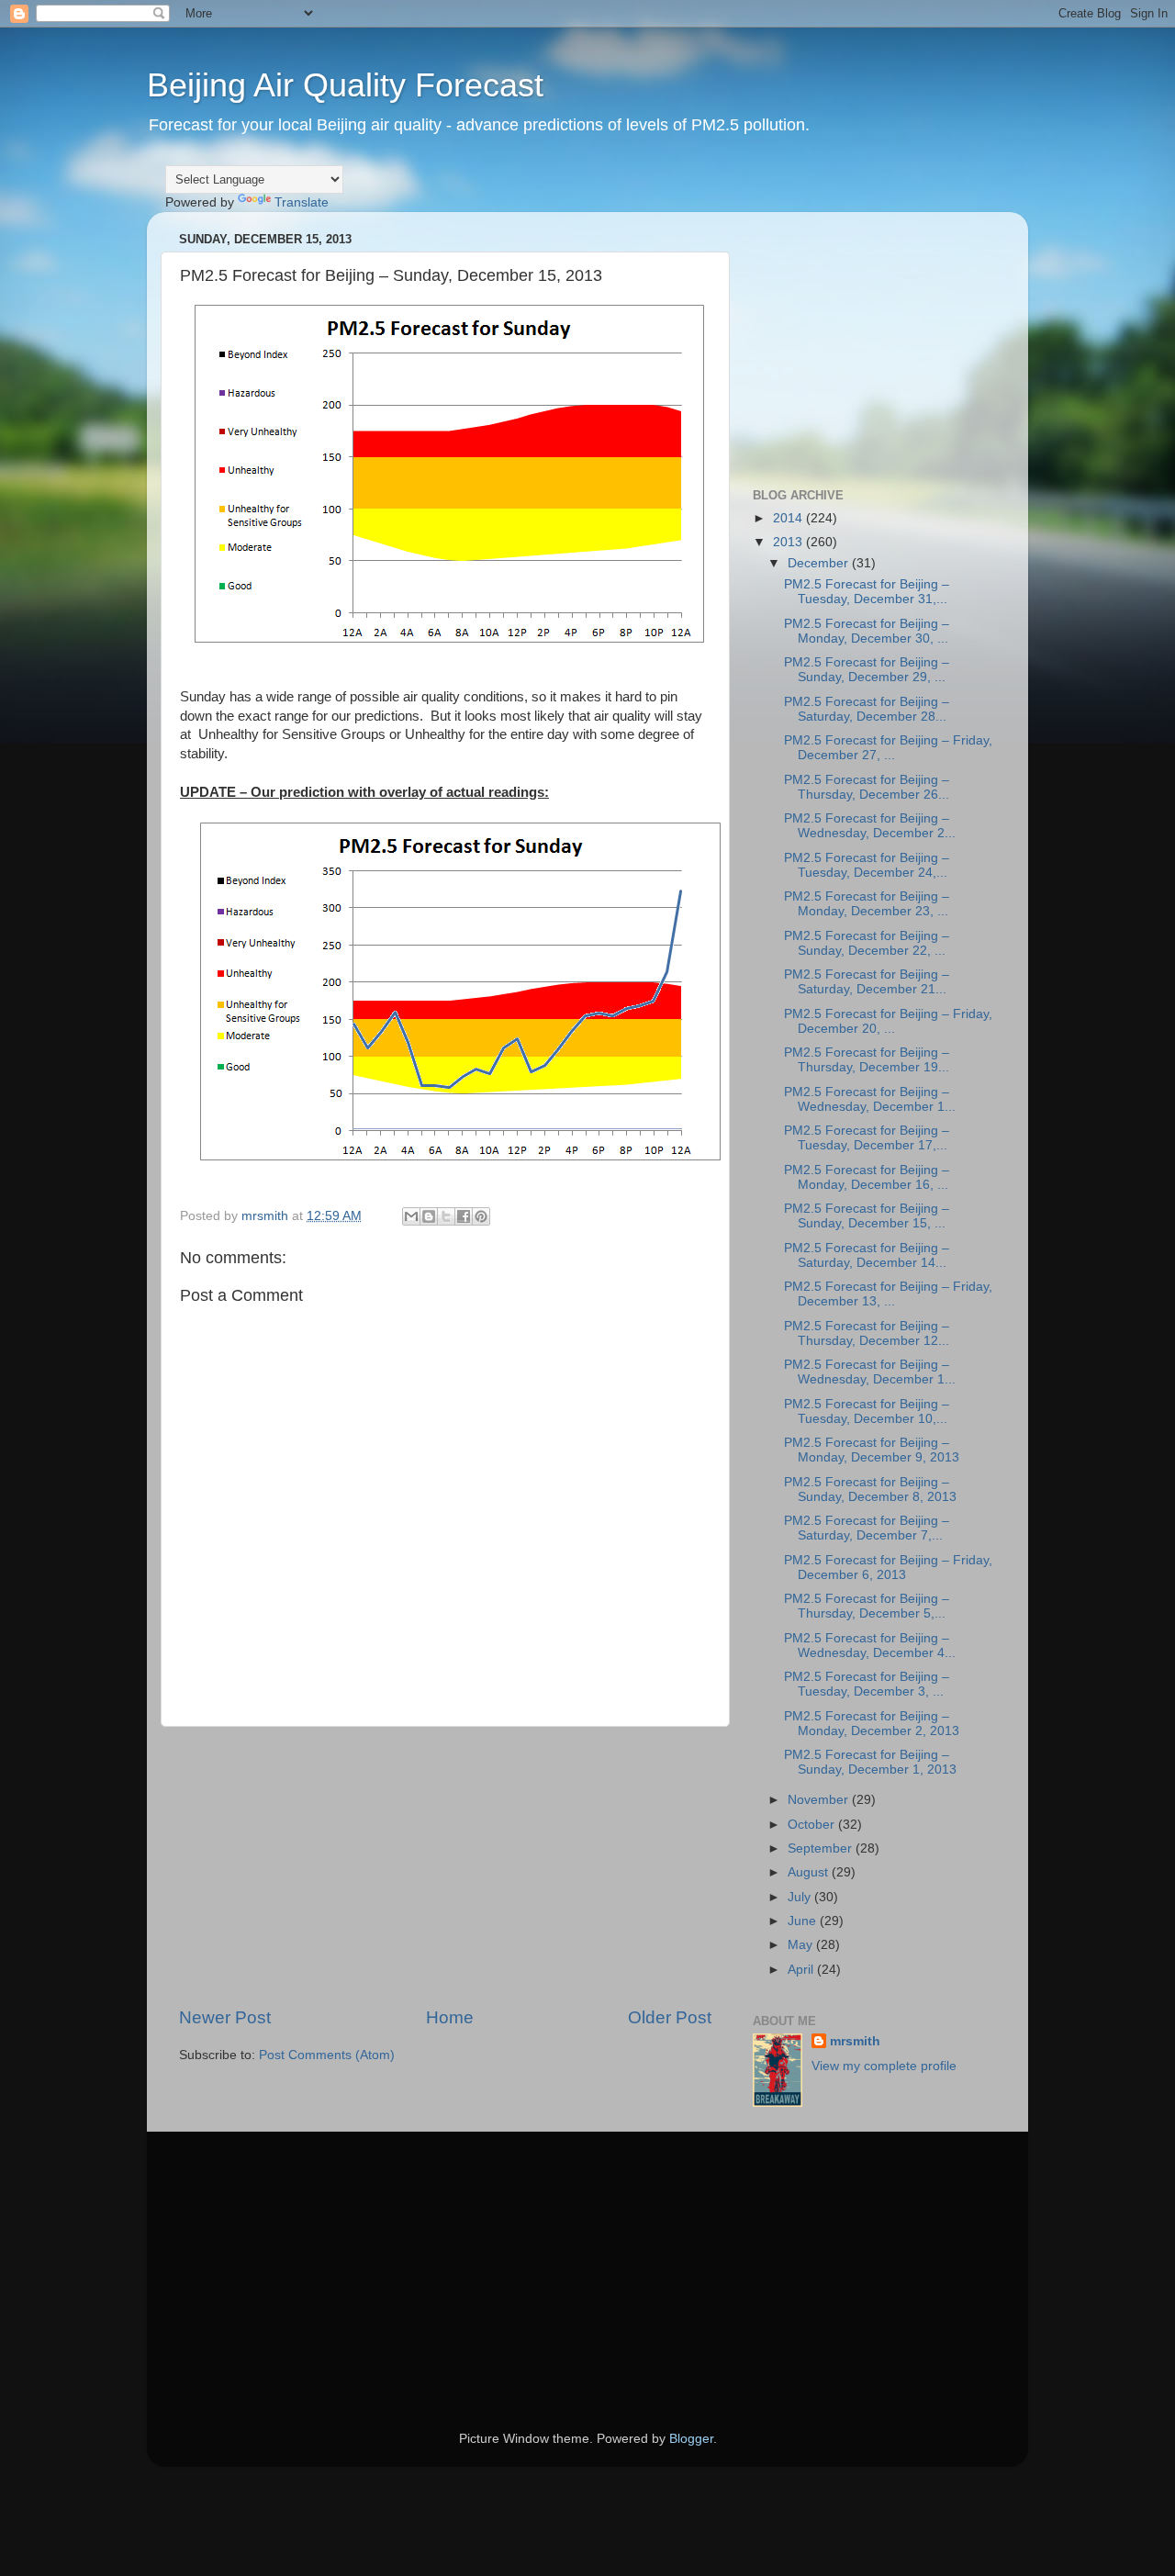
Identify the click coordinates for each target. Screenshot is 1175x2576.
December (820, 563)
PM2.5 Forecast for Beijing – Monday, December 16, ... (867, 1177)
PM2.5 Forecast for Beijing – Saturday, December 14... (867, 1255)
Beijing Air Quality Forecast (345, 85)
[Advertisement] (445, 1866)
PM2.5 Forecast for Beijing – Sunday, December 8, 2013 (870, 1490)
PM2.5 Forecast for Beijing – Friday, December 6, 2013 (888, 1568)
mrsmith (855, 2041)
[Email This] (411, 1216)
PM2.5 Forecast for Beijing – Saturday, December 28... (867, 709)
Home (450, 2017)
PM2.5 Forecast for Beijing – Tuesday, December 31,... (867, 592)
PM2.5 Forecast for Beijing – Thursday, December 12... (867, 1333)
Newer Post (225, 2017)
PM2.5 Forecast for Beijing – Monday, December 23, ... (867, 904)
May (802, 1945)
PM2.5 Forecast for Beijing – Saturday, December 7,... (867, 1528)
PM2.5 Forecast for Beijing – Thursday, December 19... (867, 1060)
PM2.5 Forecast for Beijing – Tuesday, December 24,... (867, 865)
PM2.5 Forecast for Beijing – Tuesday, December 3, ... (867, 1684)
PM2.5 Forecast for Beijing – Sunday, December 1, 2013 (870, 1762)
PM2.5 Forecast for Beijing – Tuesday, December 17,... (867, 1138)
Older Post (670, 2017)
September (822, 1848)
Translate (302, 202)
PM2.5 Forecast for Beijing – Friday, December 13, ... (888, 1294)
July (801, 1897)
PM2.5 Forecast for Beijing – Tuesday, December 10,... (867, 1411)
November (820, 1800)
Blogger (691, 2439)
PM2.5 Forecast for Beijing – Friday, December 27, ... (888, 748)
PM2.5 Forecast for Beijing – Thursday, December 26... (867, 787)
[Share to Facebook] (464, 1216)
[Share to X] (446, 1216)
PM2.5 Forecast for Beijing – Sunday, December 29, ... (867, 670)
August (810, 1872)
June (804, 1921)
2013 (789, 542)
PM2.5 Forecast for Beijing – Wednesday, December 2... (870, 826)
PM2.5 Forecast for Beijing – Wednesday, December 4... (870, 1646)
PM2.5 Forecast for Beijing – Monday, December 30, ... (867, 631)
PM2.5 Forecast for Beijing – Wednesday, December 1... (870, 1099)
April (802, 1970)
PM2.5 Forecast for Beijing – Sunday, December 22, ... (867, 943)
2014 (789, 518)
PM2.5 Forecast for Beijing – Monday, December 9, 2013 (872, 1450)
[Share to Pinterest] (481, 1216)
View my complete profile (884, 2066)
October (813, 1825)
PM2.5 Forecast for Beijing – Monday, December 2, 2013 (872, 1724)
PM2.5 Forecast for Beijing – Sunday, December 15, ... (867, 1216)
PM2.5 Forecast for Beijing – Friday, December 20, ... (888, 1021)
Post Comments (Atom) (327, 2055)
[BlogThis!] (429, 1216)
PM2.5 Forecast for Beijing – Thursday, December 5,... (867, 1606)
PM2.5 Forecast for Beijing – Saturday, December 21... (867, 982)
